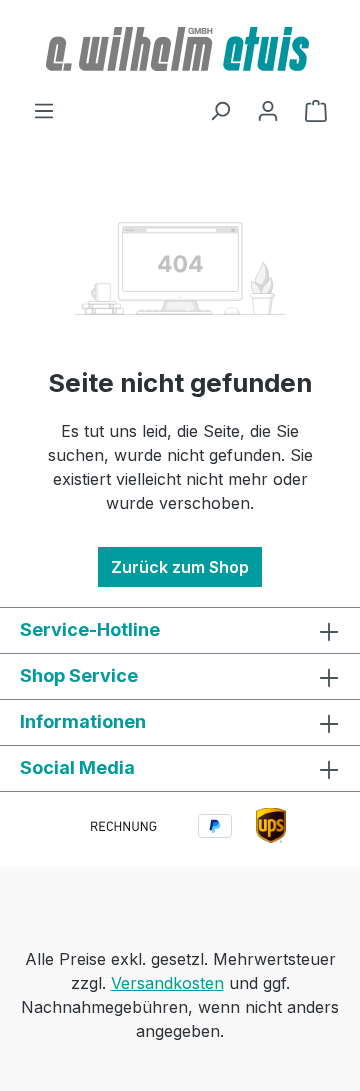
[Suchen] (220, 110)
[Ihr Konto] (268, 110)
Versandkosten (167, 983)
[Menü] (44, 110)
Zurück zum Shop (180, 567)
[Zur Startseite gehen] (180, 49)
